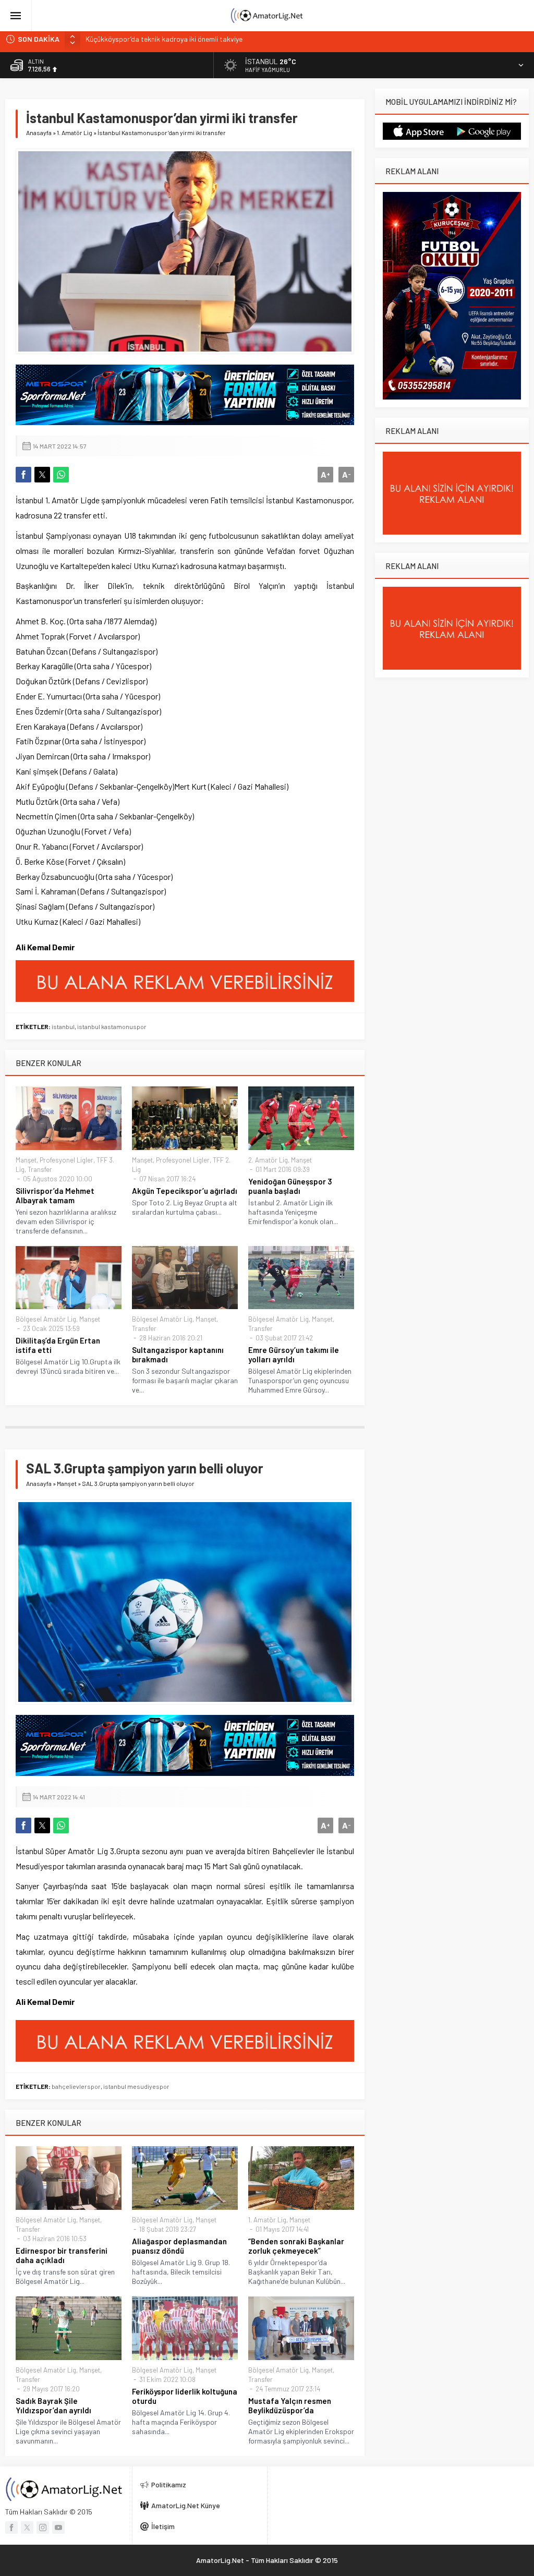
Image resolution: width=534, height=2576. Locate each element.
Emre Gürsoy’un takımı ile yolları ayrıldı (294, 1354)
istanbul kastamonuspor (112, 1026)
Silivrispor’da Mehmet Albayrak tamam (55, 1195)
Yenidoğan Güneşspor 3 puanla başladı (290, 1186)
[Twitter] (27, 2527)
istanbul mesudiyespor (136, 2086)
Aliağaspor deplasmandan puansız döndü (179, 2246)
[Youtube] (58, 2527)
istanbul (63, 1026)
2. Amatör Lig (268, 1160)
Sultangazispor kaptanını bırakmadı (178, 1354)
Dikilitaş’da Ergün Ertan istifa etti (58, 1345)
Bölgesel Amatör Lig (46, 1319)
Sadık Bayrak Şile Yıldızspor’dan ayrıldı (53, 2405)
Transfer (40, 1169)
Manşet (26, 1160)
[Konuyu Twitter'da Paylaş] (42, 475)
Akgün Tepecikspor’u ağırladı (185, 1191)
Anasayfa (39, 132)
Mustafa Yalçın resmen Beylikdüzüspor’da (290, 2405)
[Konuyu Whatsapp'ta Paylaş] (61, 475)
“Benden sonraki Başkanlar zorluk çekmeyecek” (296, 2246)
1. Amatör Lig (75, 132)
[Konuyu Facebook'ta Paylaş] (23, 475)
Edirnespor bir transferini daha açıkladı (62, 2255)
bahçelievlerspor (76, 2086)
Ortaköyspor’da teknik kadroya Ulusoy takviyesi (161, 39)
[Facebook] (11, 2527)
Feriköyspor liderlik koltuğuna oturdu (185, 2396)
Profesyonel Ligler (66, 1160)
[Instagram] (43, 2527)
